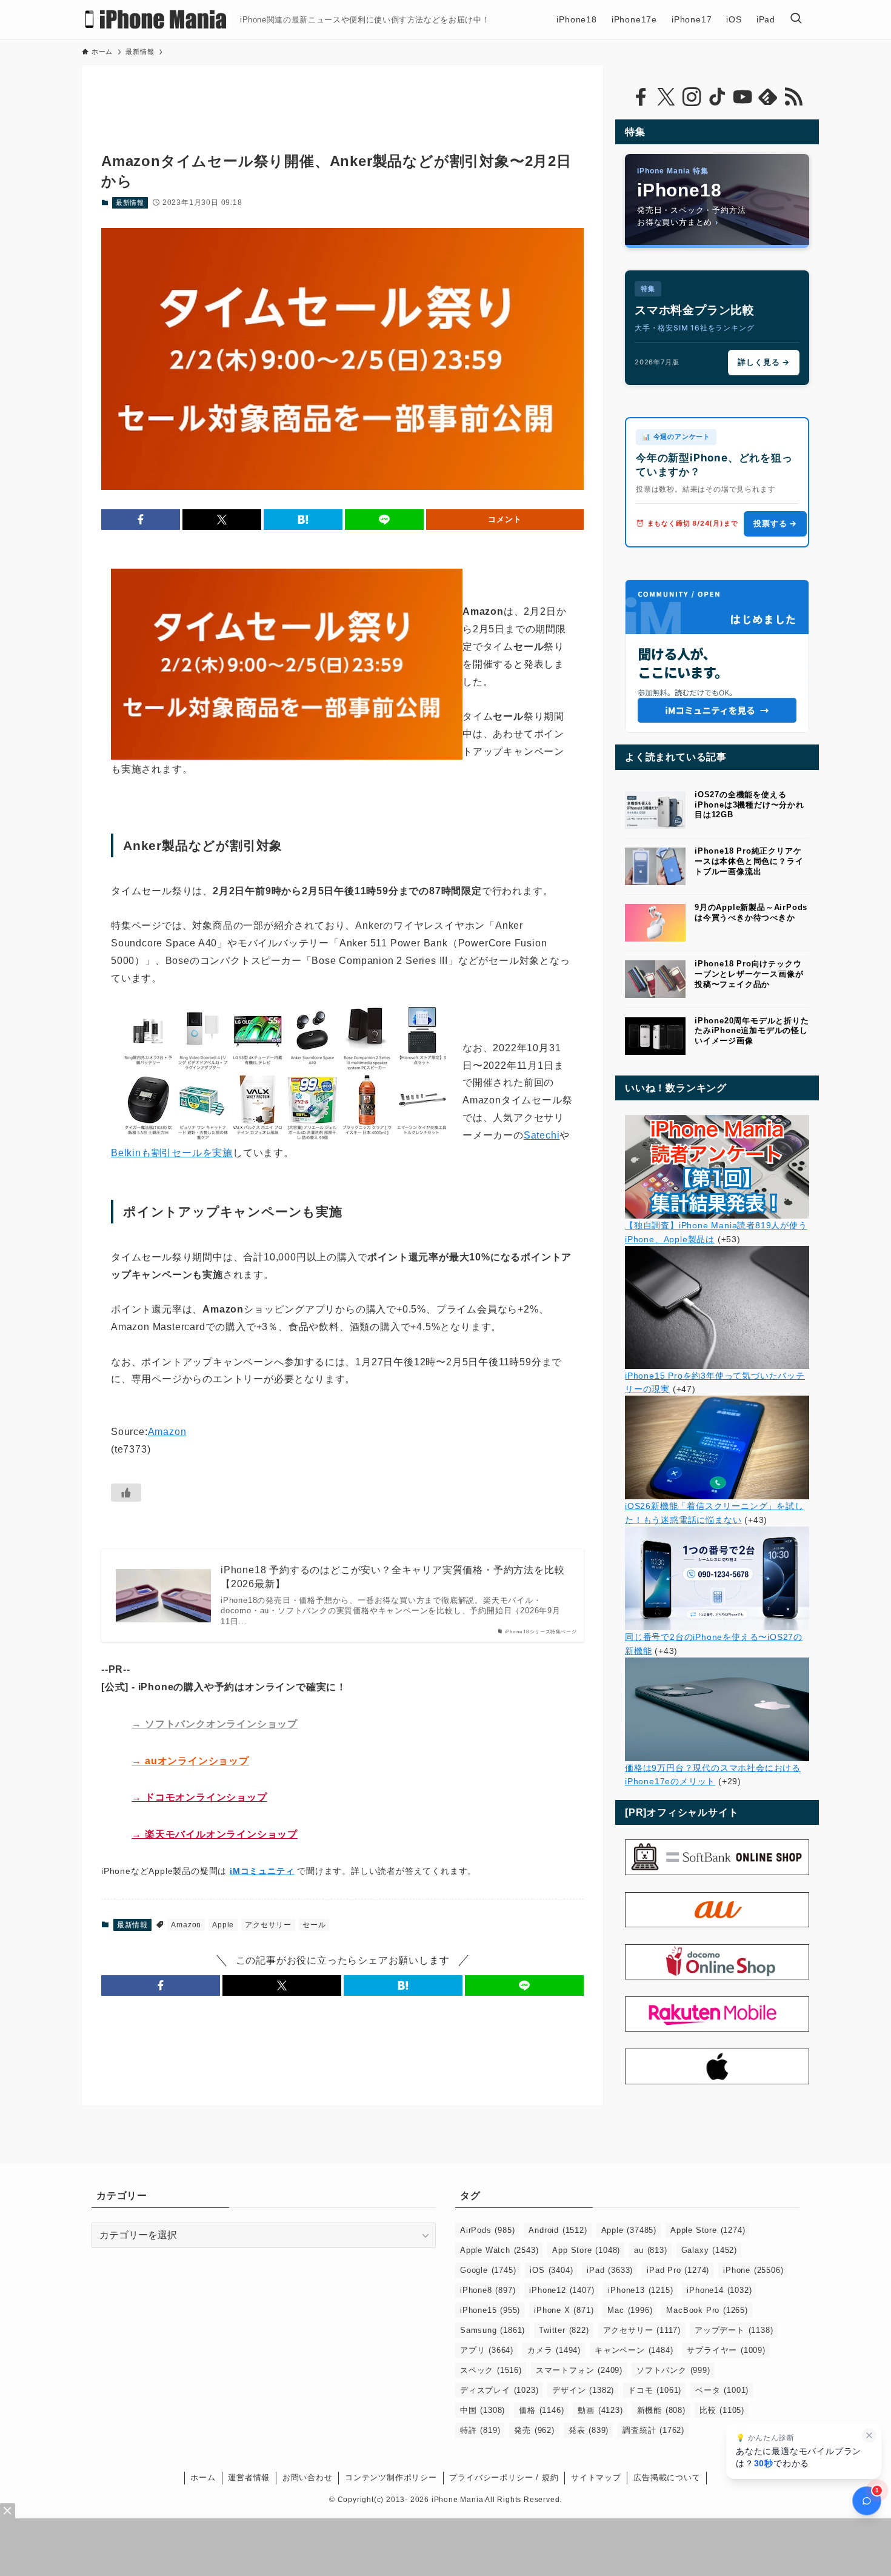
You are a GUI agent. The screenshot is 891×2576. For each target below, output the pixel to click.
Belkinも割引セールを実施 (172, 1153)
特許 (480, 2430)
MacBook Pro (707, 2310)
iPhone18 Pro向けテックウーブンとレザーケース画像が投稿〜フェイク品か (749, 974)
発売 (534, 2430)
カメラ (554, 2350)
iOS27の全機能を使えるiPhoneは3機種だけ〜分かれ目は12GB (749, 805)
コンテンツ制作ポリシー (391, 2477)
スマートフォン (579, 2370)
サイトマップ (596, 2477)
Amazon (167, 1432)
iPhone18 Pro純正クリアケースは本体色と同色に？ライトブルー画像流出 (749, 861)
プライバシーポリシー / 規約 (504, 2477)
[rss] (793, 97)
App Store (586, 2250)
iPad (610, 2270)
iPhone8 (488, 2290)
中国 (482, 2410)
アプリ (487, 2350)
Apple (223, 1925)
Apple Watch (499, 2250)
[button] (141, 520)
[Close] (8, 2511)
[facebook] (641, 97)
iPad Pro (678, 2270)
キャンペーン (634, 2350)
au (650, 2250)
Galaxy (709, 2250)
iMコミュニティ (262, 1871)
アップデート (734, 2330)
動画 (600, 2410)
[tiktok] (717, 97)
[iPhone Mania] (156, 19)
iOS (551, 2270)
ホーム (203, 2477)
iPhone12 (562, 2290)
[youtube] (743, 97)
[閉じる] (869, 2435)
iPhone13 (640, 2290)
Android (558, 2230)
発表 (589, 2430)
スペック (491, 2370)
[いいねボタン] (126, 1493)
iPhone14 (719, 2290)
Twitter (564, 2330)
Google (488, 2270)
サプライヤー (726, 2350)
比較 (722, 2410)
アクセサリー (268, 1925)
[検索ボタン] (796, 19)
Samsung (492, 2330)
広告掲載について (667, 2477)
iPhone (753, 2270)
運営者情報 (249, 2477)
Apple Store (708, 2230)
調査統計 (653, 2430)
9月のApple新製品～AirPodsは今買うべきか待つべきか (751, 912)
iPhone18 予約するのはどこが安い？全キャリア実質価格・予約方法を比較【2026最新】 (392, 1577)
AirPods (487, 2230)
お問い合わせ (308, 2477)
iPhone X (564, 2310)
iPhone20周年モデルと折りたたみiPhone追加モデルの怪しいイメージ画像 (752, 1031)
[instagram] (692, 97)
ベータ (722, 2390)
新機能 (661, 2410)
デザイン (583, 2390)
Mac (630, 2310)
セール (314, 1925)
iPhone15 (490, 2310)
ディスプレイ (499, 2390)
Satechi (542, 1135)
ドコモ (655, 2390)
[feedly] (768, 97)
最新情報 (130, 202)
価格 (541, 2410)
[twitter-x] (666, 97)
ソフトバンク (673, 2370)
